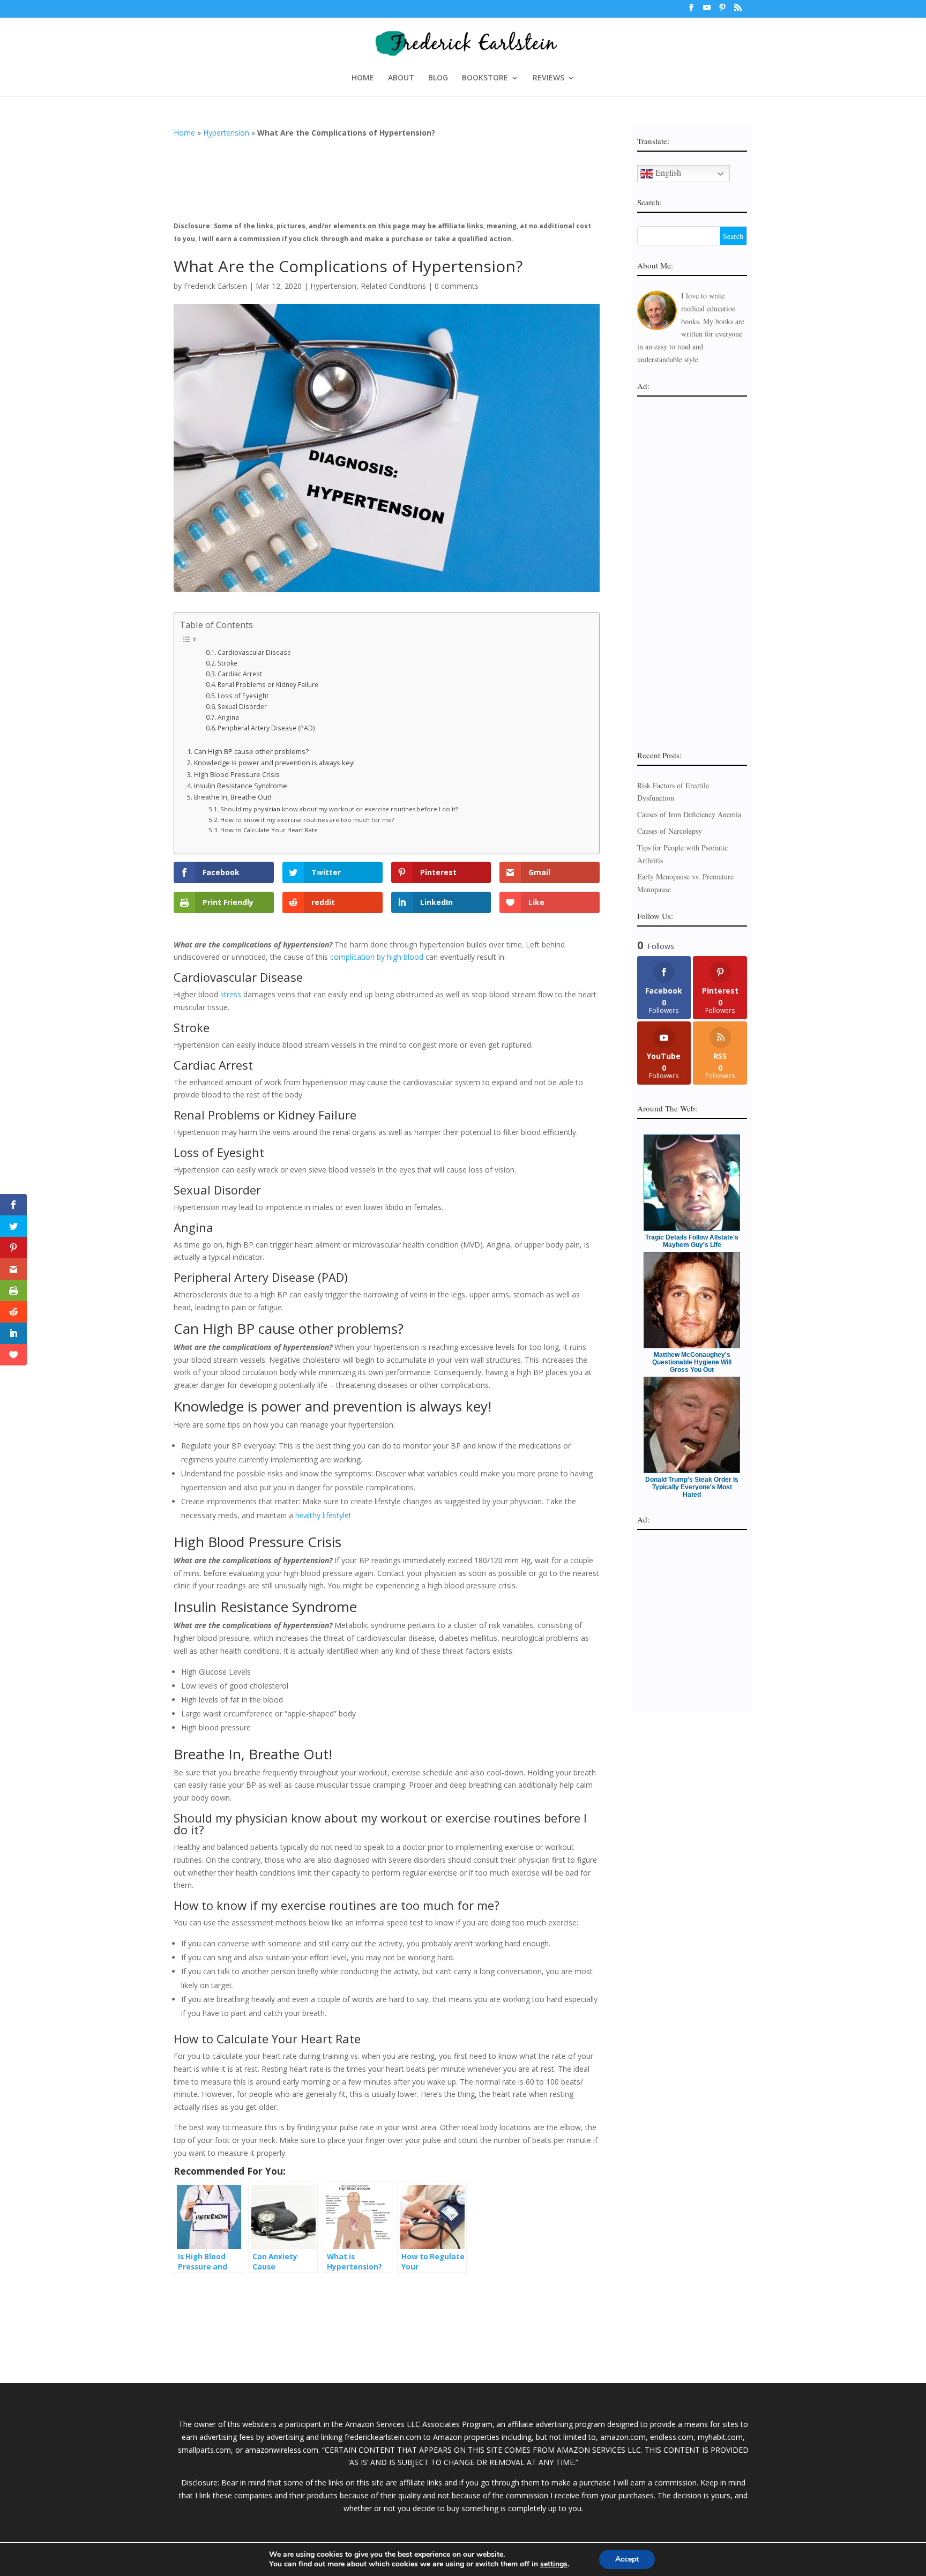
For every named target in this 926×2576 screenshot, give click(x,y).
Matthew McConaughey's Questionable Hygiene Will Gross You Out (692, 1362)
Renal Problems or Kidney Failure (268, 685)
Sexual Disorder (242, 707)
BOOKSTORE (485, 78)
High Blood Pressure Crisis (237, 775)
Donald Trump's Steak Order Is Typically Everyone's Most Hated (692, 1487)
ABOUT (401, 78)
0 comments (457, 286)
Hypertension (226, 133)
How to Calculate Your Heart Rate (269, 830)
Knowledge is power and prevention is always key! (274, 763)
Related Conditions (393, 286)
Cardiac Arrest (240, 674)
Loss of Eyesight (243, 696)
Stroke (227, 663)
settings (554, 2564)
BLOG (438, 78)
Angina (228, 717)
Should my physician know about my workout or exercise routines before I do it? (339, 809)
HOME (363, 78)
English (667, 172)
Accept (627, 2559)
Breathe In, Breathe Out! (233, 797)
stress (231, 994)
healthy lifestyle (322, 1515)
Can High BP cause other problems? (251, 752)
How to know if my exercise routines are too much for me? (307, 820)
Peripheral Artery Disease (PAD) (266, 728)
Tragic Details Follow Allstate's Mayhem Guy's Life (692, 1241)
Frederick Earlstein (215, 286)
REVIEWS (548, 78)
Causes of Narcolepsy (670, 831)
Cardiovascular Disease (254, 652)
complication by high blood (377, 957)
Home (184, 133)
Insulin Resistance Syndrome (241, 786)
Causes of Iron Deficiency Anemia (689, 814)
